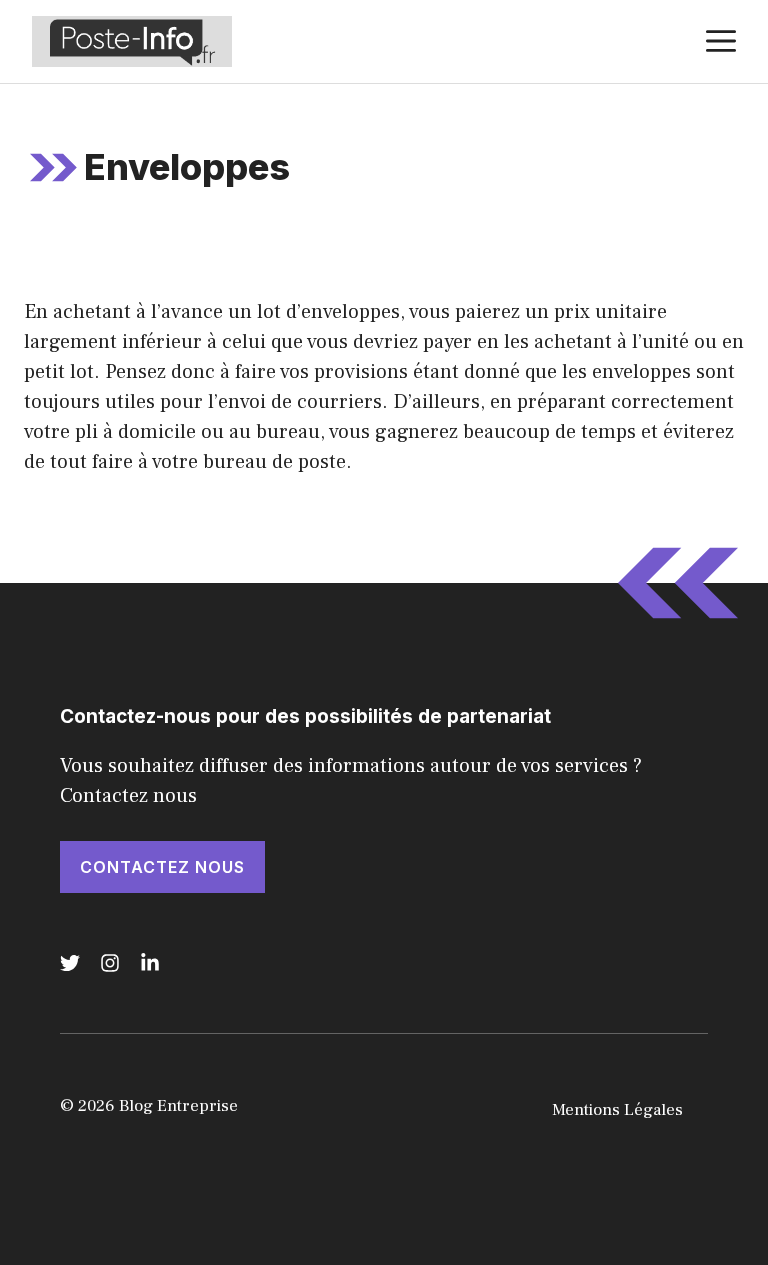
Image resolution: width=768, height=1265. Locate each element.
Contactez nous (162, 867)
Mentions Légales (617, 1110)
